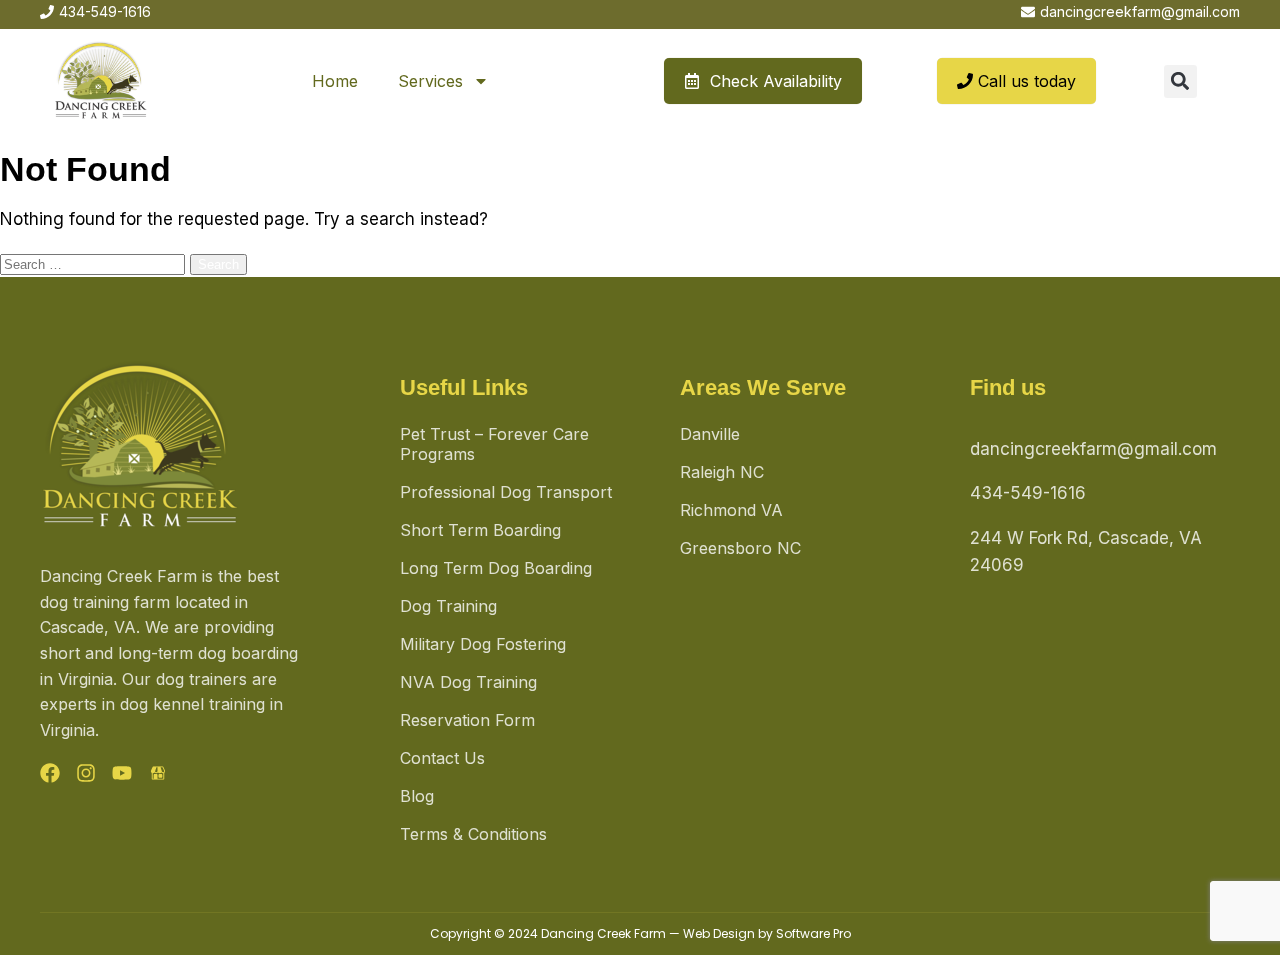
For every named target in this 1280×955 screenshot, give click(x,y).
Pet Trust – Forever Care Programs (494, 444)
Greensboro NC (740, 548)
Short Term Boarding (480, 530)
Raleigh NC (722, 472)
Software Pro (813, 933)
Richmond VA (731, 510)
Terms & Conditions (473, 834)
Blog (417, 796)
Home (335, 81)
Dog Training (448, 606)
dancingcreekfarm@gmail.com (1093, 449)
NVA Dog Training (468, 682)
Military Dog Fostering (483, 644)
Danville (710, 434)
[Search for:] (95, 263)
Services (430, 81)
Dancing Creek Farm (603, 933)
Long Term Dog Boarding (496, 568)
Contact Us (442, 758)
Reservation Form (467, 720)
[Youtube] (122, 773)
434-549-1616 (1028, 493)
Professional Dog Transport (506, 492)
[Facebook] (50, 773)
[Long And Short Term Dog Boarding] (158, 773)
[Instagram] (86, 773)
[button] (1180, 81)
